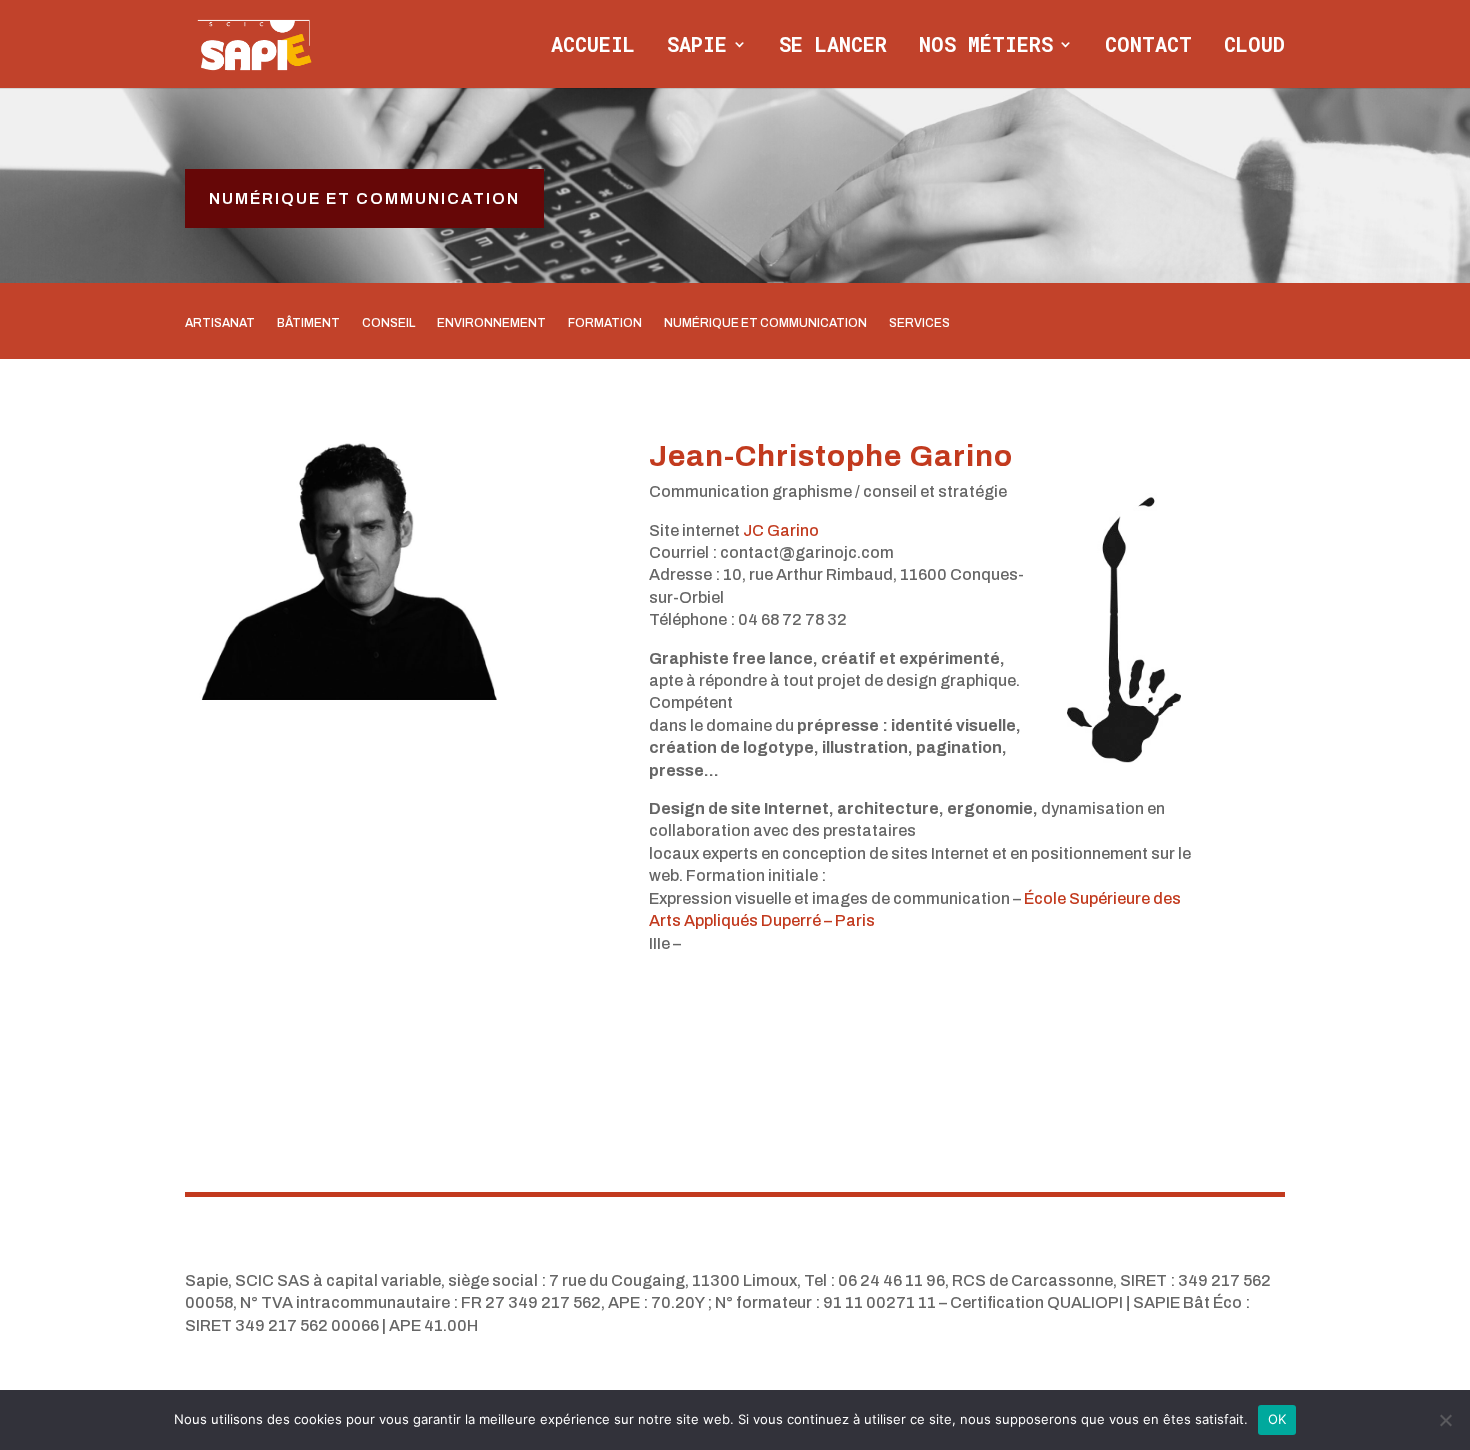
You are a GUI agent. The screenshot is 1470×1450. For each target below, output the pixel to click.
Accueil (593, 47)
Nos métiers (986, 47)
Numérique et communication (364, 198)
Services (919, 323)
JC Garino (781, 530)
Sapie (697, 47)
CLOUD (1254, 47)
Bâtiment (308, 323)
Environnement (491, 323)
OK (1277, 1419)
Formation (605, 323)
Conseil (388, 323)
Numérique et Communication (765, 323)
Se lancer (833, 47)
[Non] (1445, 1420)
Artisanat (220, 323)
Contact (1148, 47)
